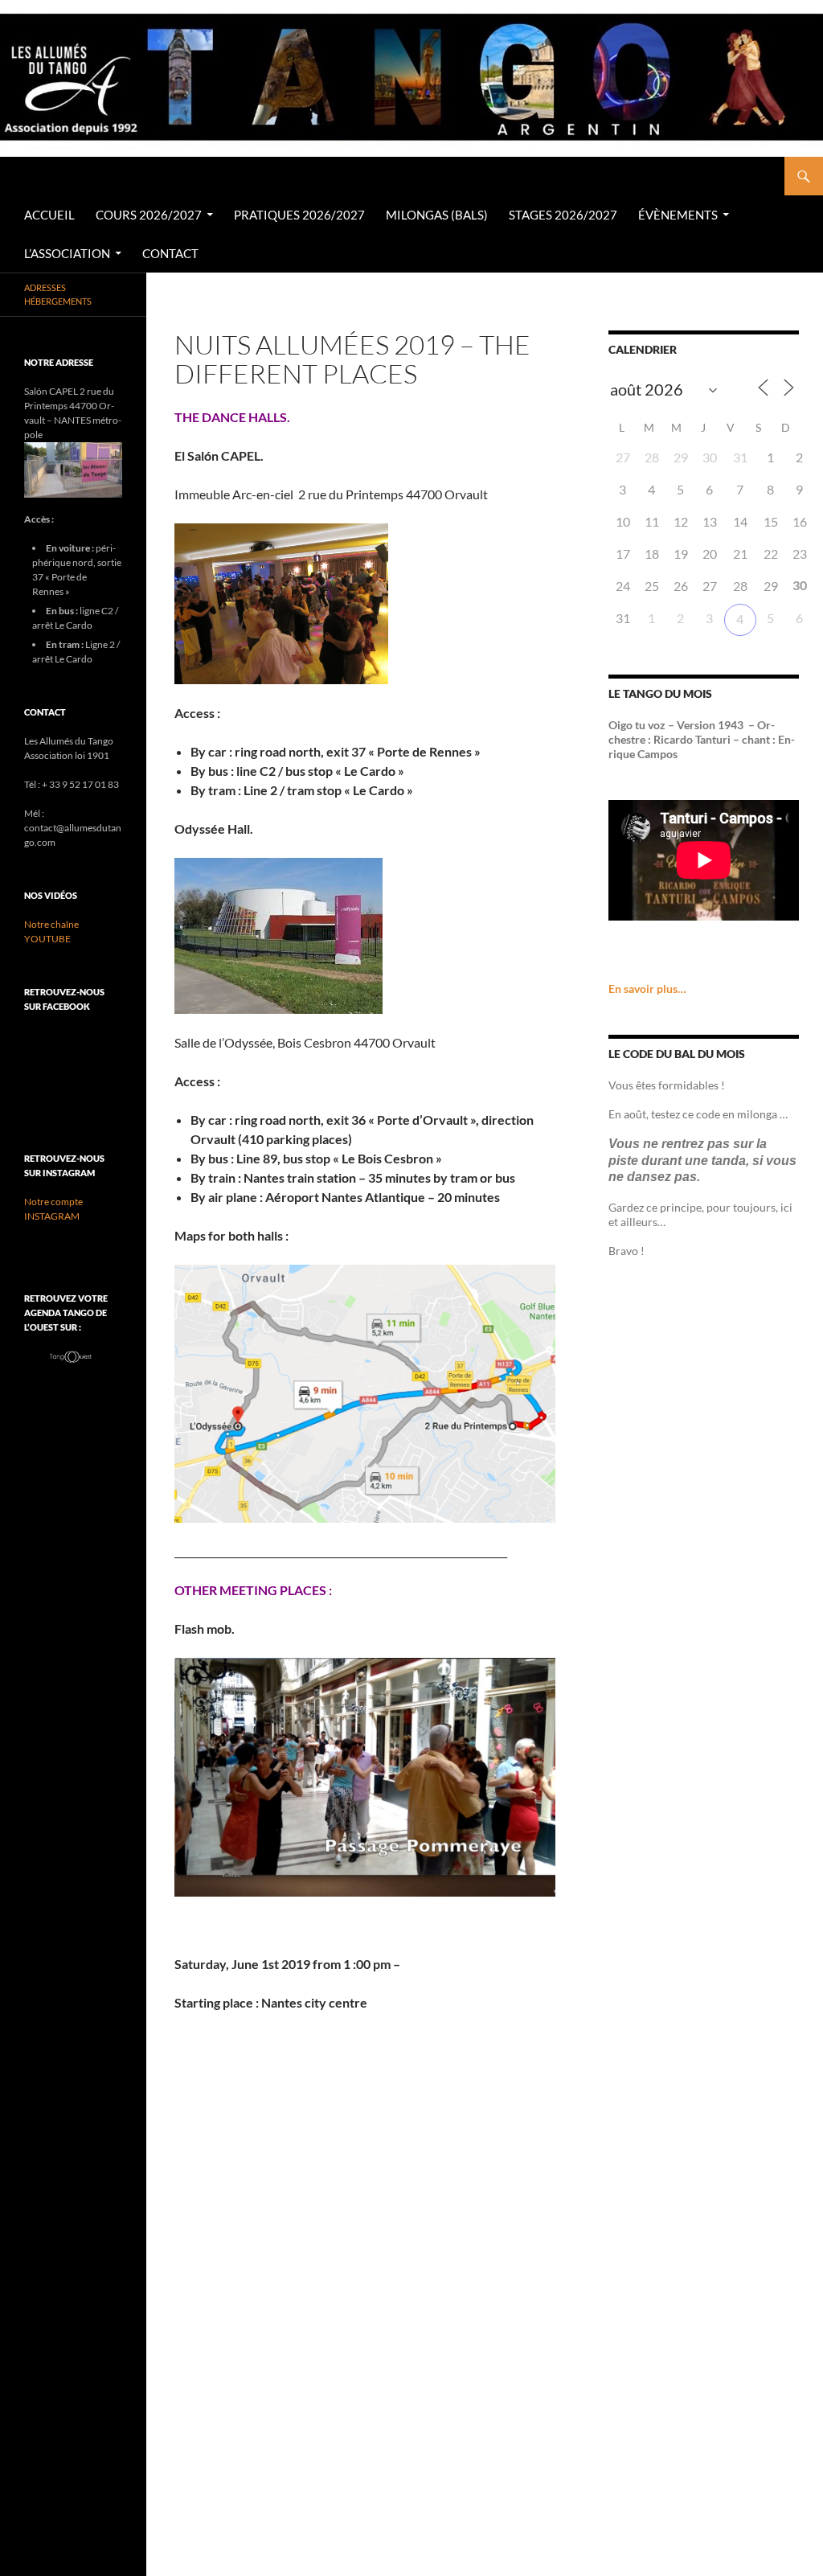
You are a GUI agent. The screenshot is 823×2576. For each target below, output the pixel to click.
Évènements (678, 215)
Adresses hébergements (58, 294)
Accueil (49, 215)
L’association (67, 253)
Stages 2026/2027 (563, 215)
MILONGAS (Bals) (437, 215)
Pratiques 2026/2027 (299, 215)
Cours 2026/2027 (149, 215)
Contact (170, 253)
